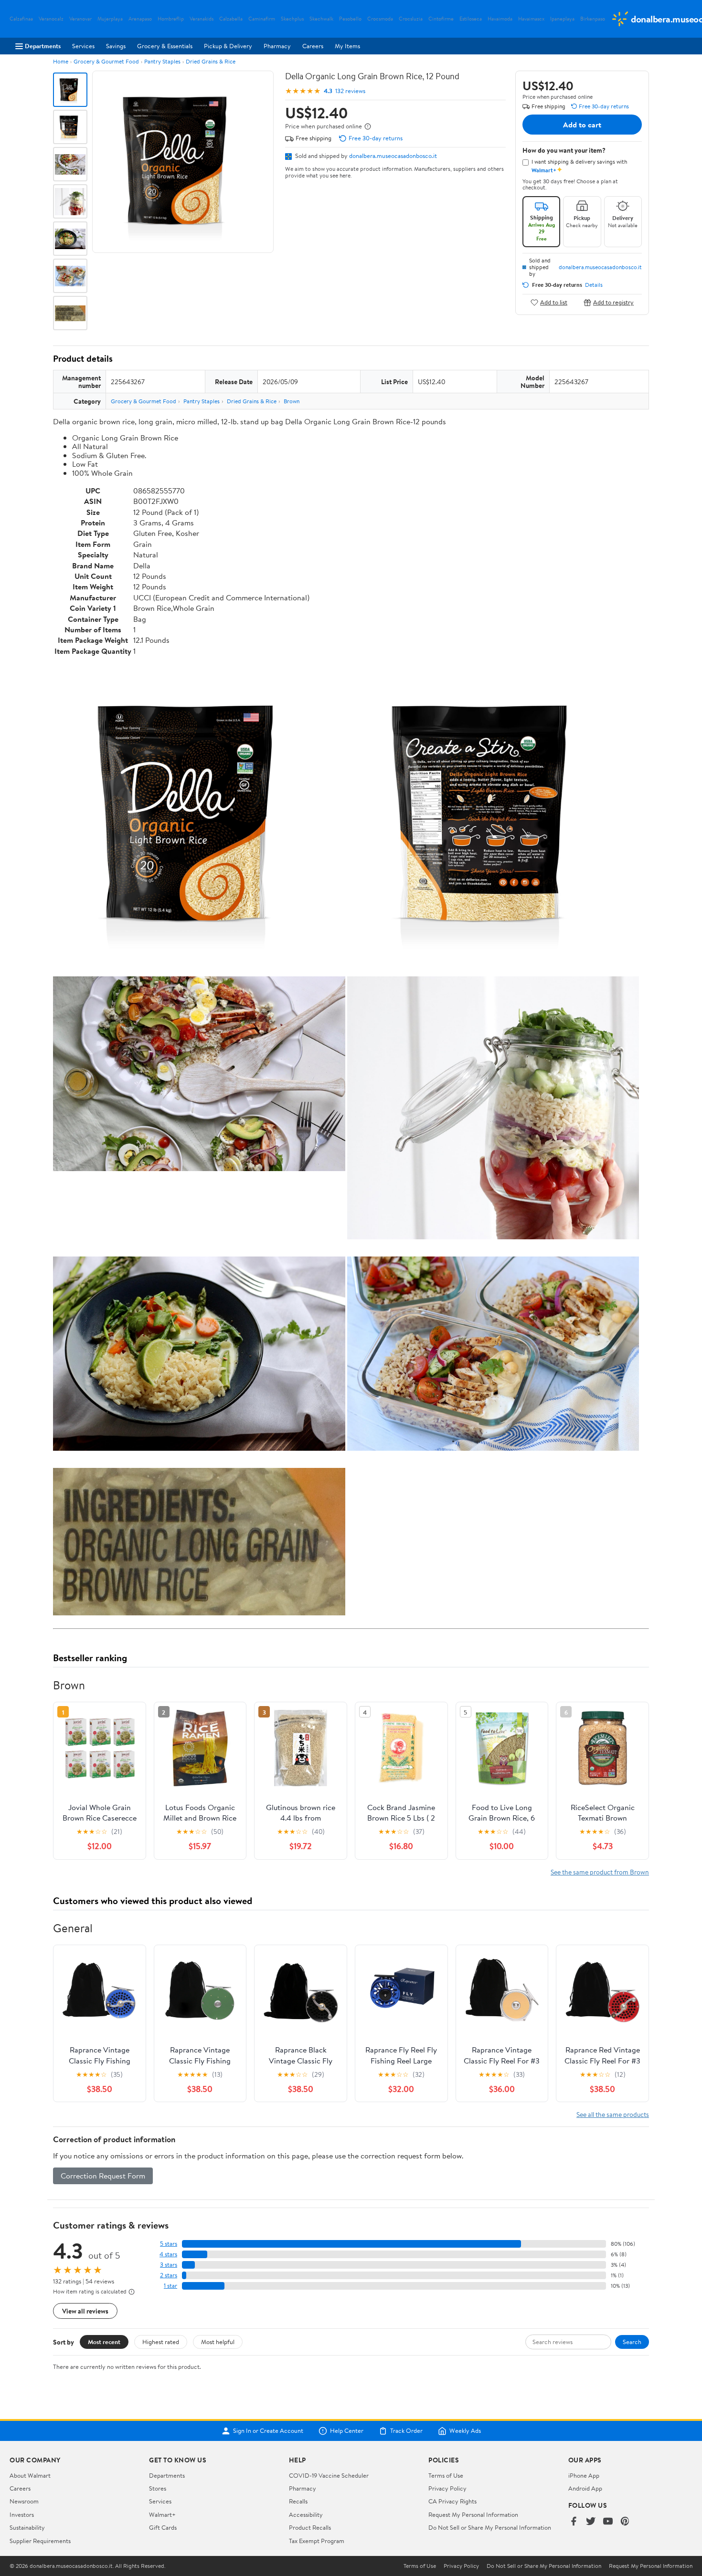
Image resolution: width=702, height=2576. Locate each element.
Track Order (406, 2431)
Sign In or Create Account (268, 2431)
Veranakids (202, 19)
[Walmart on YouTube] (608, 2522)
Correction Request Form (103, 2176)
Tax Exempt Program (317, 2541)
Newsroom (24, 2501)
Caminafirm (262, 19)
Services (83, 46)
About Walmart (30, 2475)
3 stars (169, 2265)
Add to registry (613, 302)
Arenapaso (140, 19)
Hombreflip (171, 19)
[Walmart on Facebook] (574, 2522)
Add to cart (582, 125)
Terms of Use (446, 2475)
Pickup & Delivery (228, 46)
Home (61, 61)
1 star (170, 2286)
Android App (585, 2488)
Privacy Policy (447, 2488)
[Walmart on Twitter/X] (591, 2522)
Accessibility (306, 2514)
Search (632, 2342)
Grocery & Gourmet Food (106, 61)
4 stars (168, 2254)
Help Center (347, 2431)
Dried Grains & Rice (211, 61)
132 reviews (350, 91)
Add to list (554, 302)
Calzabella (231, 19)
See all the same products (613, 2114)
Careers (313, 46)
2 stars (169, 2275)
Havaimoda (500, 19)
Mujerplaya (110, 19)
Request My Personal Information (473, 2514)
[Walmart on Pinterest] (625, 2522)
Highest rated (161, 2342)
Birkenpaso (593, 19)
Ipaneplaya (562, 19)
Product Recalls (310, 2527)
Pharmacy (277, 46)
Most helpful (218, 2342)
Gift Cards (163, 2527)
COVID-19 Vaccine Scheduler (329, 2475)
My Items (347, 46)
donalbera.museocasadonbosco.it (393, 156)
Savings (116, 46)
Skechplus (292, 19)
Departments (43, 46)
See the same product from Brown (600, 1872)
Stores (158, 2488)
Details (594, 285)
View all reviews (85, 2311)
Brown (292, 401)
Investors (22, 2514)
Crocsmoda (380, 19)
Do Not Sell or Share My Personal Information (490, 2527)
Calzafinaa (21, 19)
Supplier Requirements (40, 2541)
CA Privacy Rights (452, 2501)
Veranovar (80, 19)
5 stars (169, 2244)
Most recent (104, 2342)
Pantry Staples (162, 61)
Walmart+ (162, 2514)
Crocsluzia (411, 19)
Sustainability (27, 2527)
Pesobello (350, 19)
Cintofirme (441, 19)
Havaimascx (531, 19)
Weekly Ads (465, 2431)
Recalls (298, 2501)
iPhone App (584, 2475)
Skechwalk (321, 19)
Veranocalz (51, 19)
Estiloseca (471, 19)
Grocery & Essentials (165, 46)
